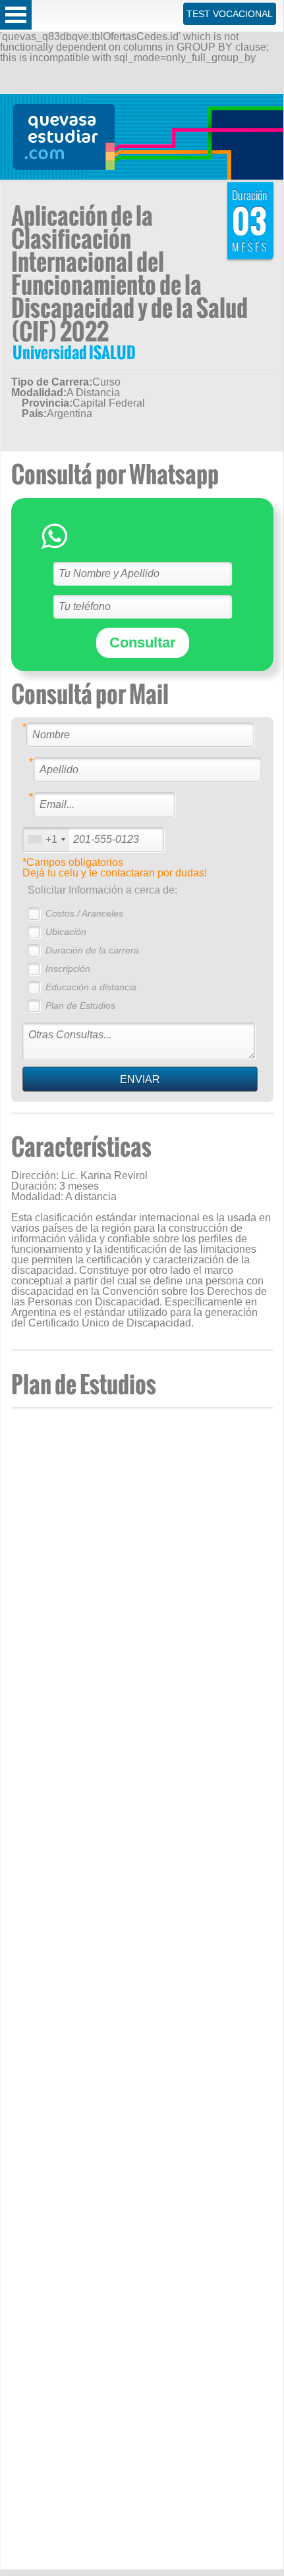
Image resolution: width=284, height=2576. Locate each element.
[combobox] (46, 839)
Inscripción (68, 969)
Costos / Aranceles (84, 913)
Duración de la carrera (92, 950)
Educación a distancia (91, 987)
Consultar (143, 643)
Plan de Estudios (80, 1005)
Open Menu (16, 15)
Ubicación (66, 932)
